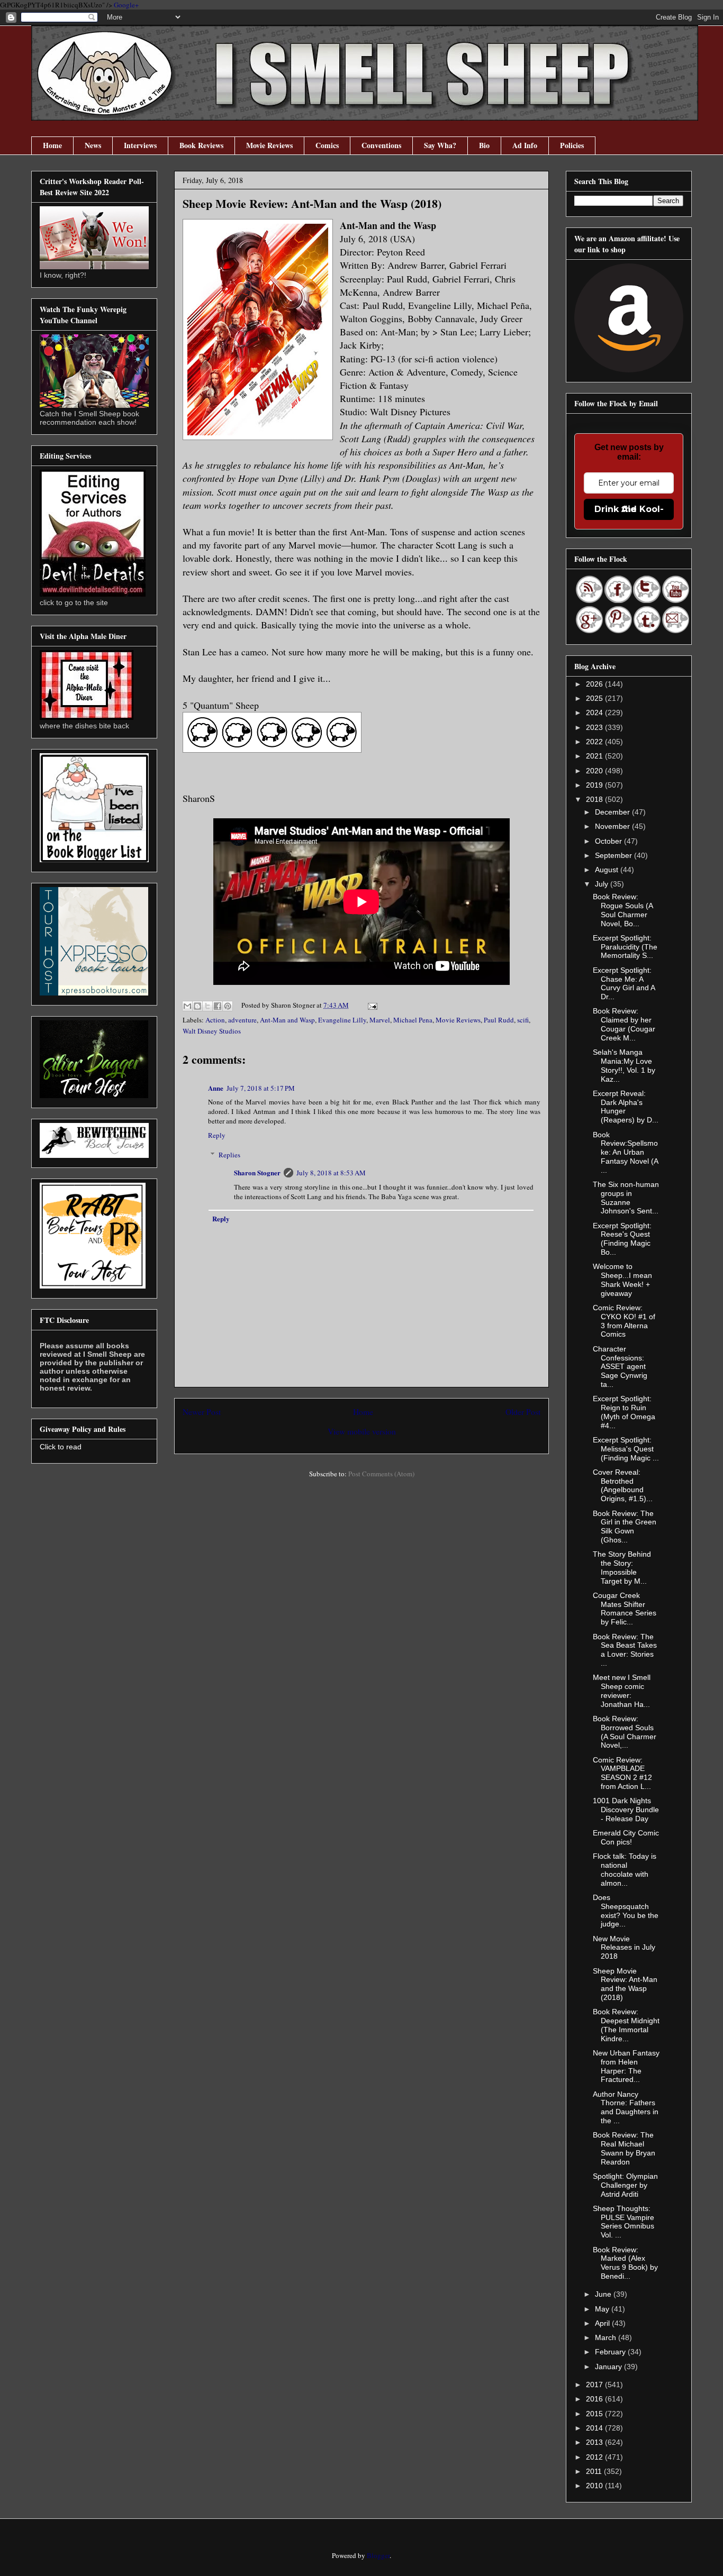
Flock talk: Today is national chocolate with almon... (625, 1869)
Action (215, 1020)
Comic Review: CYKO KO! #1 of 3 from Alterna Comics (624, 1321)
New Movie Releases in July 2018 (624, 1948)
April (603, 2323)
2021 (595, 756)
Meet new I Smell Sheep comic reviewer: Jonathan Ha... (622, 1691)
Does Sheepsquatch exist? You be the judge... (626, 1911)
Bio (484, 145)
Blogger (378, 2555)
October (609, 841)
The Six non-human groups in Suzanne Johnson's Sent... (626, 1198)
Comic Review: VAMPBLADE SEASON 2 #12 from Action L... (622, 1773)
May (603, 2309)
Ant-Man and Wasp (287, 1020)
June (604, 2294)
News (93, 145)
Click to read (61, 1447)
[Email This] (187, 1006)
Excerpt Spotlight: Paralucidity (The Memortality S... (625, 947)
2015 (595, 2414)
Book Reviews (201, 145)
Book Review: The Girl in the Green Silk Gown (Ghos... (625, 1527)
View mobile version (362, 1431)
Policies (572, 145)
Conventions (381, 145)
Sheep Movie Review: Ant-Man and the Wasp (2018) (625, 1984)
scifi (523, 1020)
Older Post (523, 1412)
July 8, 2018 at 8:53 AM (331, 1173)
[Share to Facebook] (218, 1006)
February (611, 2352)
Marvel (380, 1020)
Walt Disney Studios (212, 1031)
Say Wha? (440, 145)
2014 (595, 2428)
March (607, 2337)
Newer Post (202, 1412)
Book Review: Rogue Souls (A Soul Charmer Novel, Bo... (623, 910)
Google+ (126, 5)
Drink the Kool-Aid (629, 509)
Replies (229, 1155)
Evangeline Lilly (342, 1020)
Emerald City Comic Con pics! (626, 1837)
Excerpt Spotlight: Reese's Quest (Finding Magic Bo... (622, 1239)
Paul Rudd (499, 1020)
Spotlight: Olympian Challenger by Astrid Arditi (625, 2185)
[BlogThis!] (197, 1006)
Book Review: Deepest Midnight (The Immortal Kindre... (626, 2025)
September (614, 855)
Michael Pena (413, 1020)
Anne (216, 1088)
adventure (242, 1020)
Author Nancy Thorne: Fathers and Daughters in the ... (626, 2107)
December (613, 812)
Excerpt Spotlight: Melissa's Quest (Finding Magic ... (626, 1449)
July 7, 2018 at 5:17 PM (261, 1088)
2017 (595, 2385)
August (608, 870)
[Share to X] (207, 1006)
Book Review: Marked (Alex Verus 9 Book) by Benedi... (625, 2263)
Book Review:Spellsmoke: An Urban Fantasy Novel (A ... (625, 1152)
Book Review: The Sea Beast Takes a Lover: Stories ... (625, 1650)
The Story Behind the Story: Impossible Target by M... (622, 1567)
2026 (595, 684)
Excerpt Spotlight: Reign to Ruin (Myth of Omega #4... (624, 1412)
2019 (595, 785)
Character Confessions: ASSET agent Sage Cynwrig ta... (620, 1367)
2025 (595, 698)
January (609, 2367)
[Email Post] (371, 1005)
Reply (217, 1135)
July (603, 884)
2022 (595, 742)
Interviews (140, 145)
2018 (595, 799)
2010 (595, 2486)
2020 (595, 771)
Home (52, 145)
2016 (595, 2399)
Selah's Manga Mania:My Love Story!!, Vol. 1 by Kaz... (624, 1065)
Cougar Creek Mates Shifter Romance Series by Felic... (625, 1609)
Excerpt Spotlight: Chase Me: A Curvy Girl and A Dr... (624, 983)
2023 (595, 727)
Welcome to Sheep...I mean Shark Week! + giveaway (622, 1280)
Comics (327, 145)
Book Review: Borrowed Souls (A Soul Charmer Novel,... (625, 1732)
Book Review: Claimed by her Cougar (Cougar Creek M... (624, 1024)
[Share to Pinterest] (228, 1006)
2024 (595, 712)
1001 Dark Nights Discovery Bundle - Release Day (626, 1810)
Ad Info (525, 145)
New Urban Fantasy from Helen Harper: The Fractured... (626, 2066)
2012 (595, 2457)
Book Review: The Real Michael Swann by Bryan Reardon (624, 2148)
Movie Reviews (269, 145)
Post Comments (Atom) (381, 1474)
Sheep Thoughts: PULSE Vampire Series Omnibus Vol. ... (623, 2222)
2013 (595, 2442)
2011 (595, 2471)
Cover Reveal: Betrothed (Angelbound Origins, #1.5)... (623, 1485)
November (613, 826)
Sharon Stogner (257, 1172)
